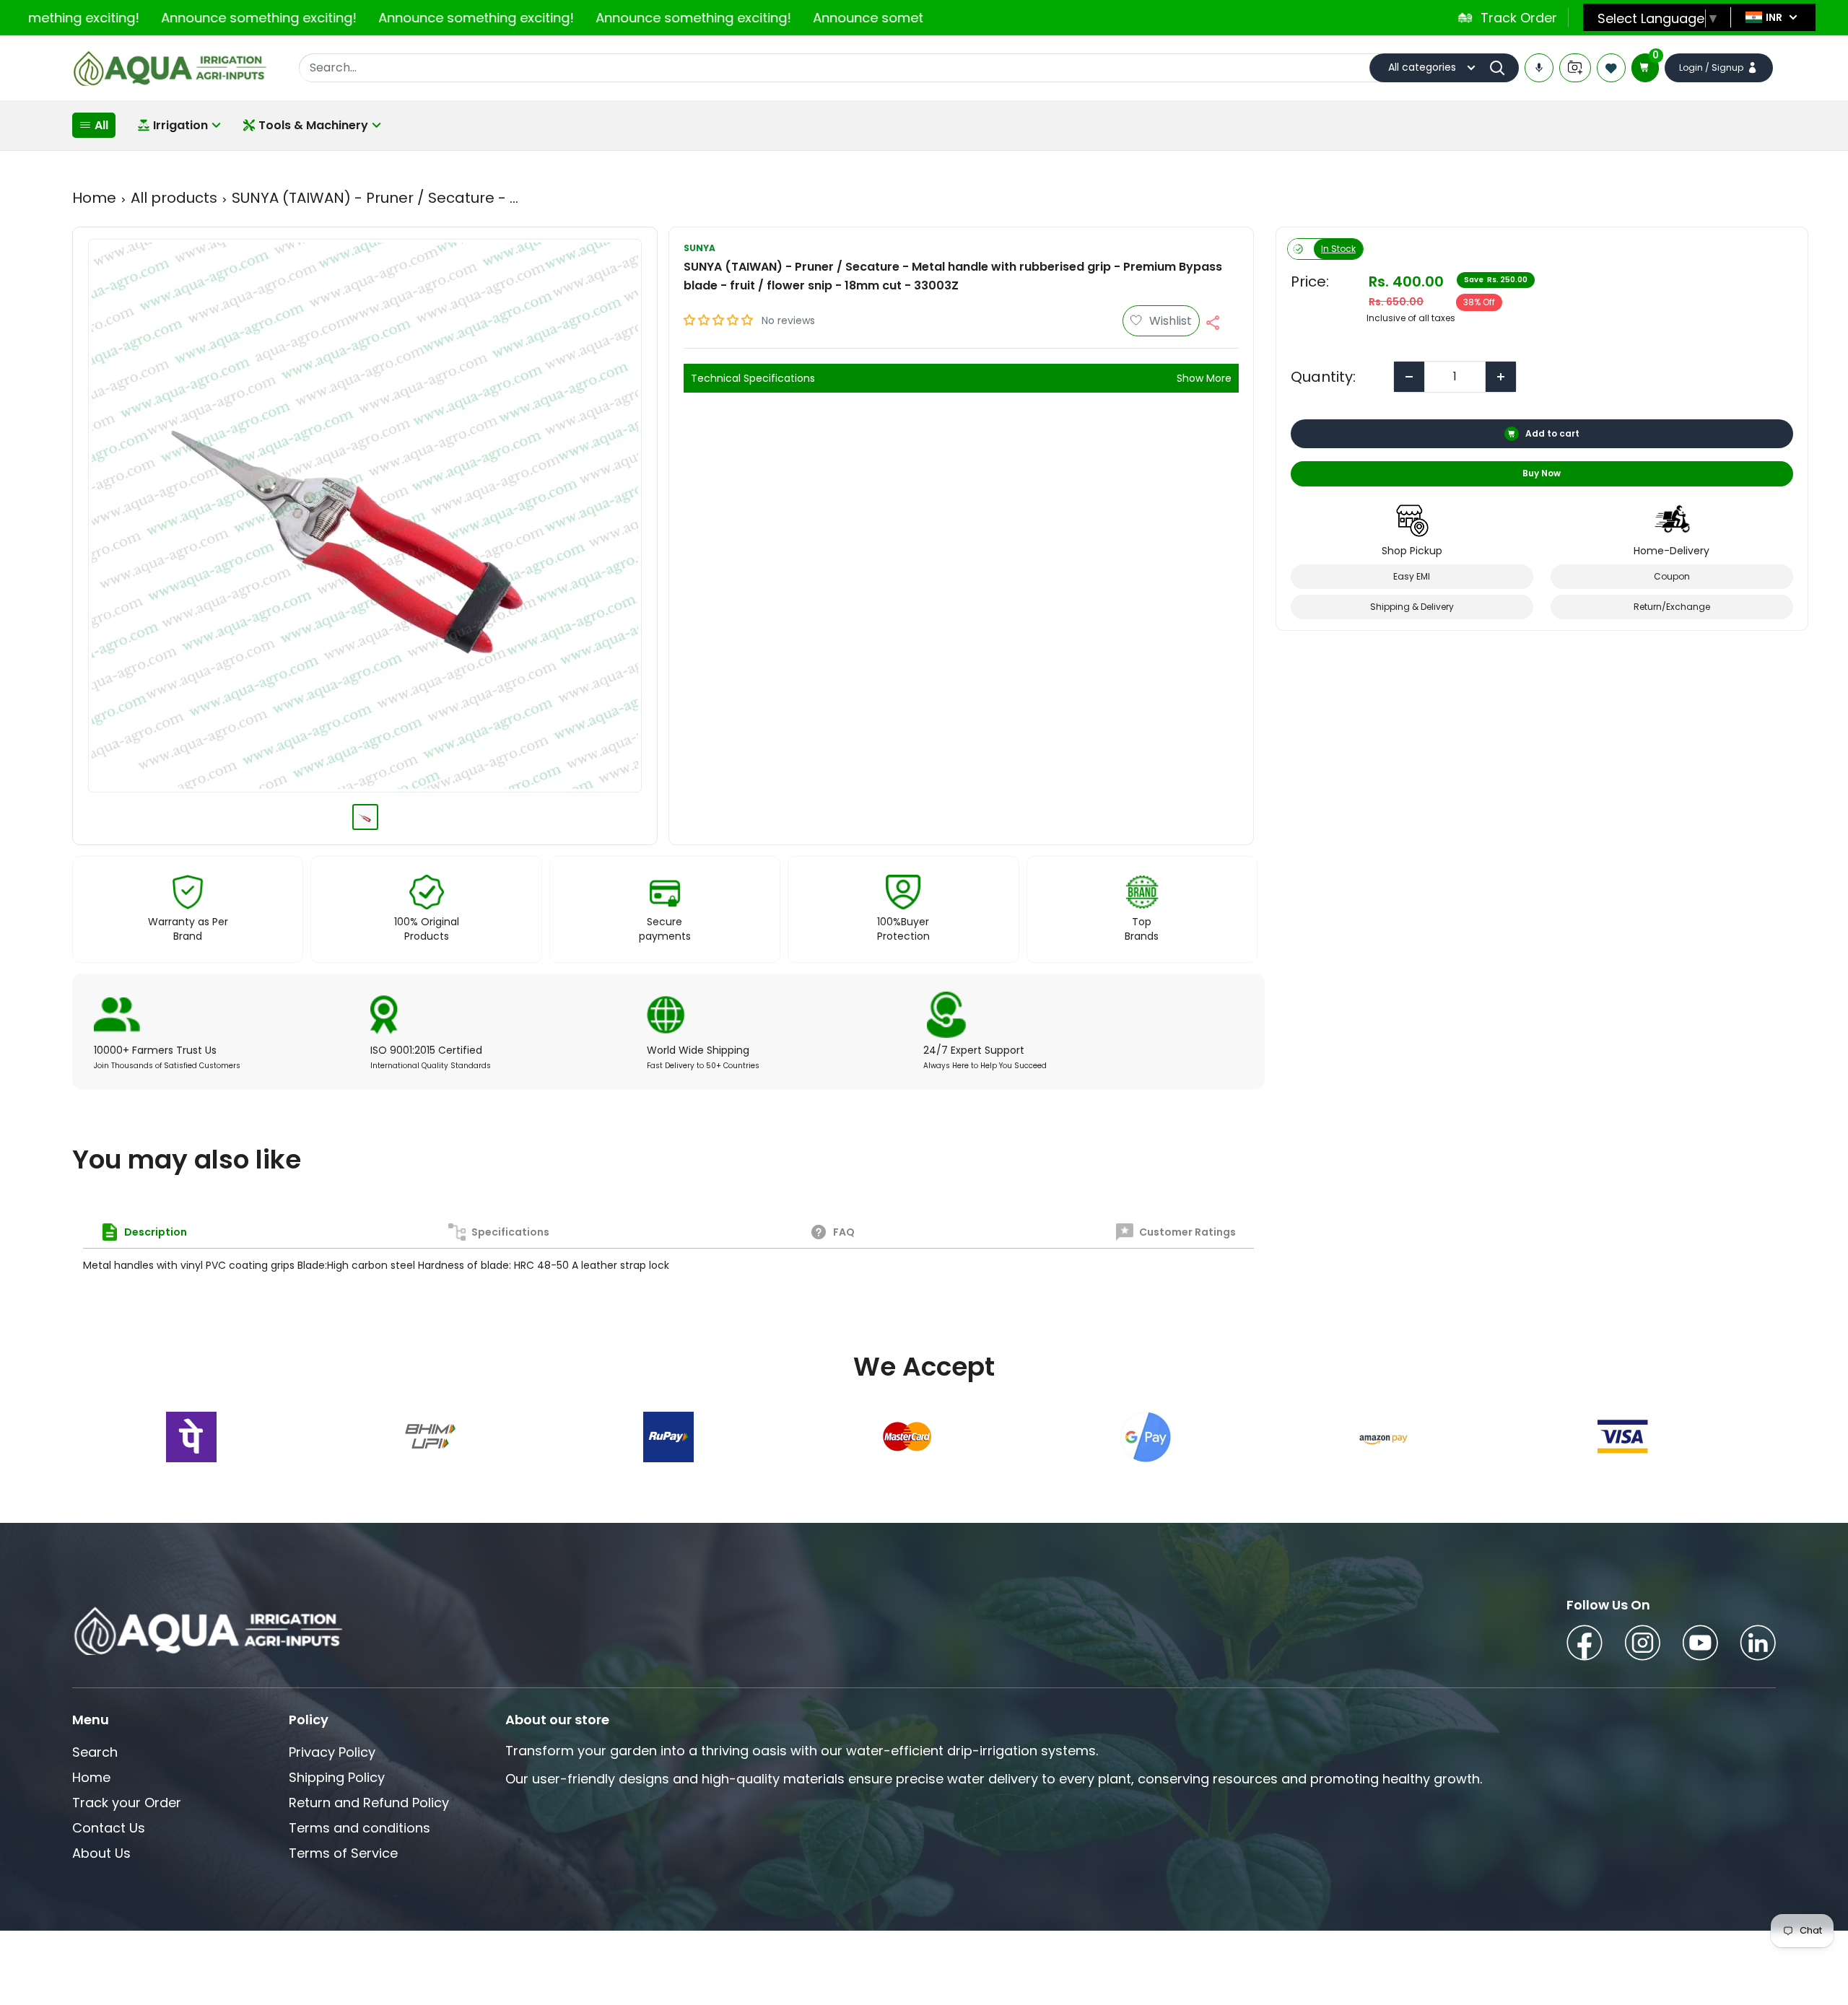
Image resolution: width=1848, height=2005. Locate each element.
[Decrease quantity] (1409, 377)
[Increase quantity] (1501, 377)
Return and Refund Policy (369, 1803)
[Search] (1501, 68)
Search (95, 1752)
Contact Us (109, 1828)
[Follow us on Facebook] (1585, 1645)
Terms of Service (343, 1853)
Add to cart (1553, 433)
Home (94, 198)
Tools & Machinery (313, 125)
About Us (101, 1853)
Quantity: (1323, 377)
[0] (1645, 68)
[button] (720, 320)
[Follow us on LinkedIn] (1758, 1645)
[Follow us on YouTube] (1700, 1645)
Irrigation (180, 125)
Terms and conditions (359, 1828)
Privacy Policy (332, 1752)
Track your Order (127, 1803)
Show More (1204, 378)
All (101, 125)
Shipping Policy (337, 1777)
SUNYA (699, 248)
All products (174, 198)
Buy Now (1542, 473)
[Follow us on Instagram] (1642, 1645)
